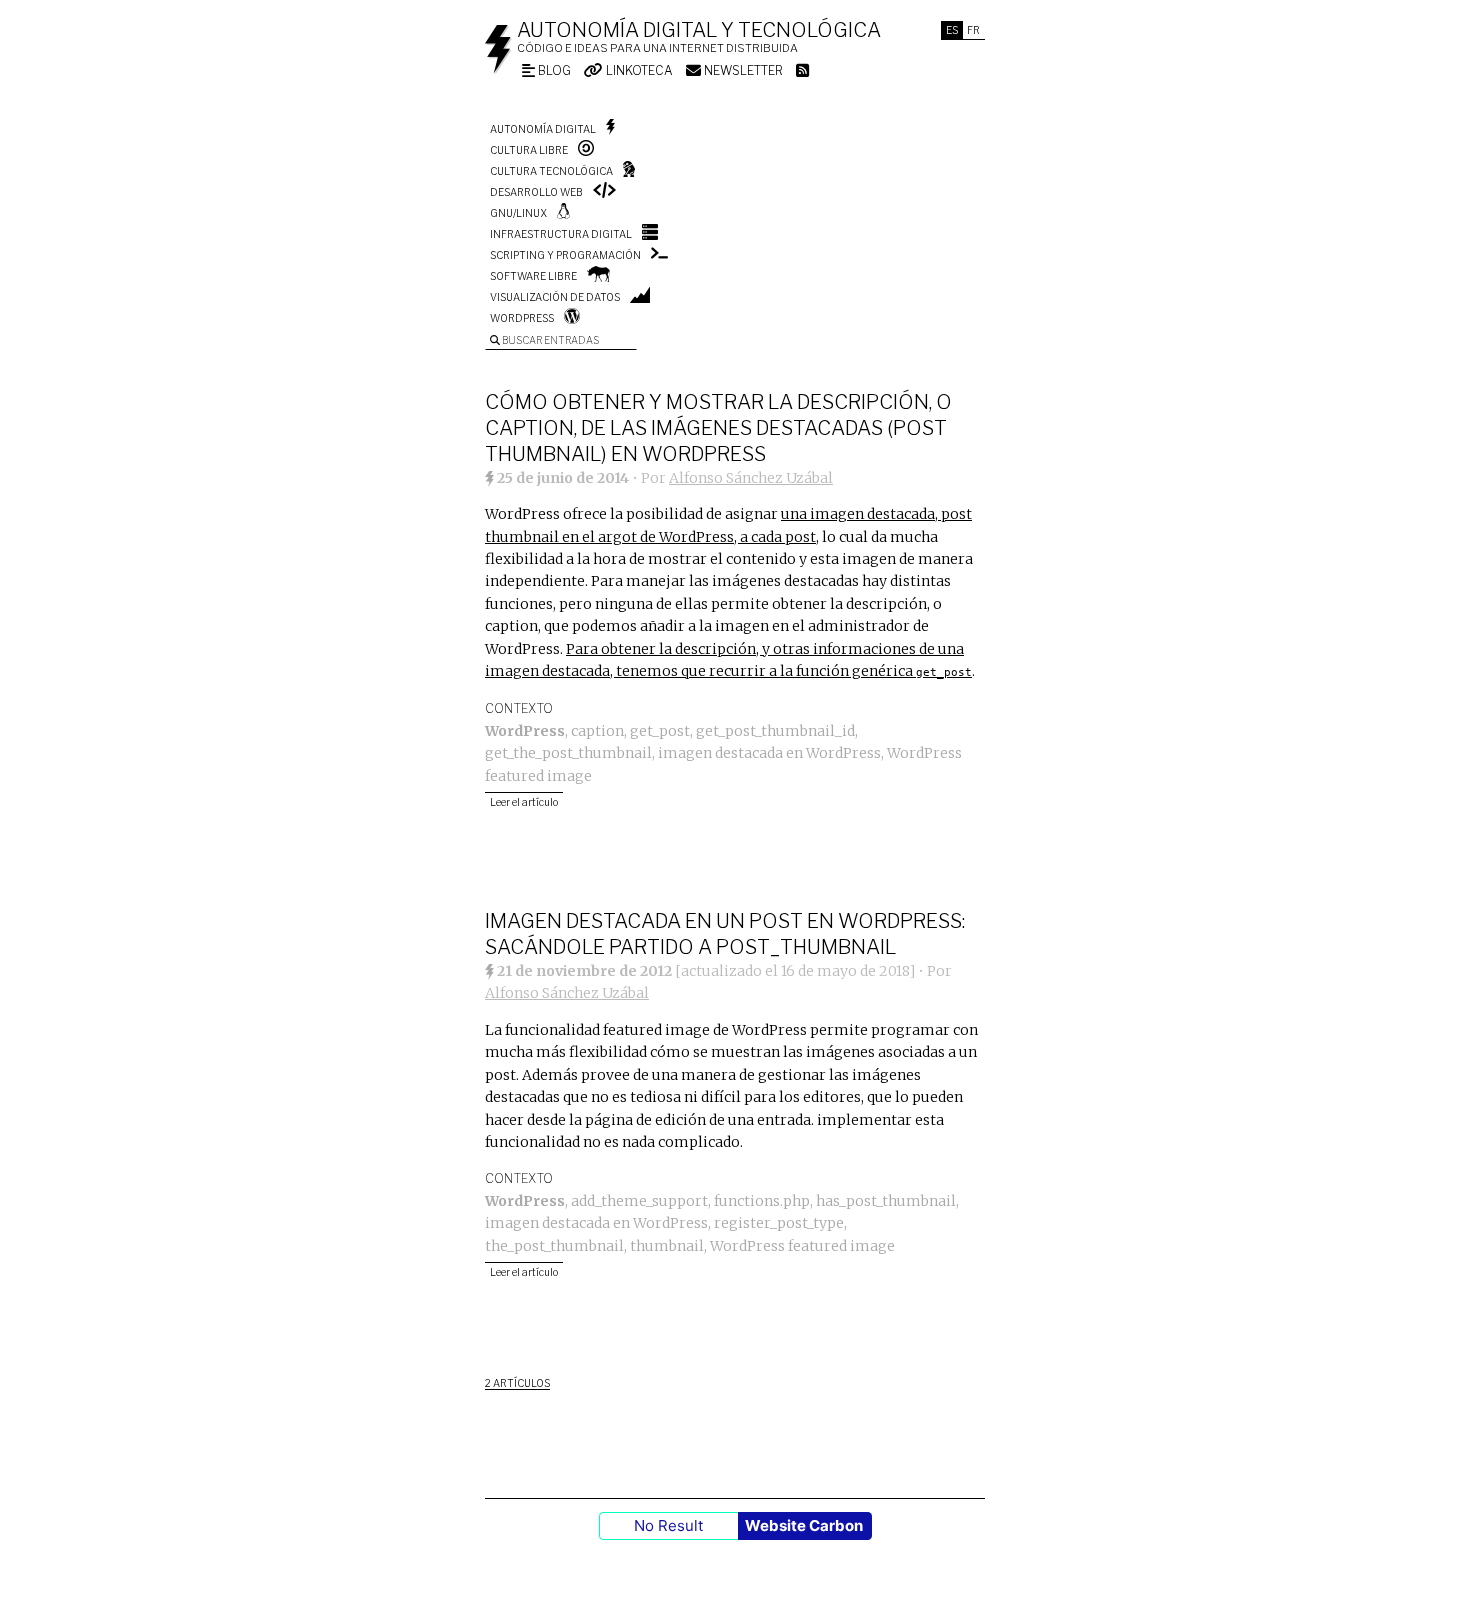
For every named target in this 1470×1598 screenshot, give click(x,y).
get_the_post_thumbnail (568, 753)
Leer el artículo (524, 802)
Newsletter (742, 70)
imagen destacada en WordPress (769, 753)
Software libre (533, 276)
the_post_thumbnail (554, 1246)
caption (597, 731)
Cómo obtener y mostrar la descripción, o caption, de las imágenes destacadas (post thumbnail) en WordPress (718, 428)
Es (952, 30)
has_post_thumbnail (886, 1201)
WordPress (522, 318)
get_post (660, 731)
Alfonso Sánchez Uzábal (751, 478)
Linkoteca (638, 70)
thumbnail (667, 1246)
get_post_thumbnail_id (775, 731)
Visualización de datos (555, 297)
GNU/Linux (518, 213)
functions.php (762, 1201)
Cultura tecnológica (551, 171)
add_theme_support (639, 1201)
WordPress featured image (802, 1246)
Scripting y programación (565, 255)
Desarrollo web (536, 192)
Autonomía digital (543, 129)
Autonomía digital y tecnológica (699, 30)
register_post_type (779, 1223)
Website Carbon (804, 1525)
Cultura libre (529, 150)
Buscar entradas (549, 340)
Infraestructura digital (561, 234)
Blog (553, 70)
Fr (973, 30)
